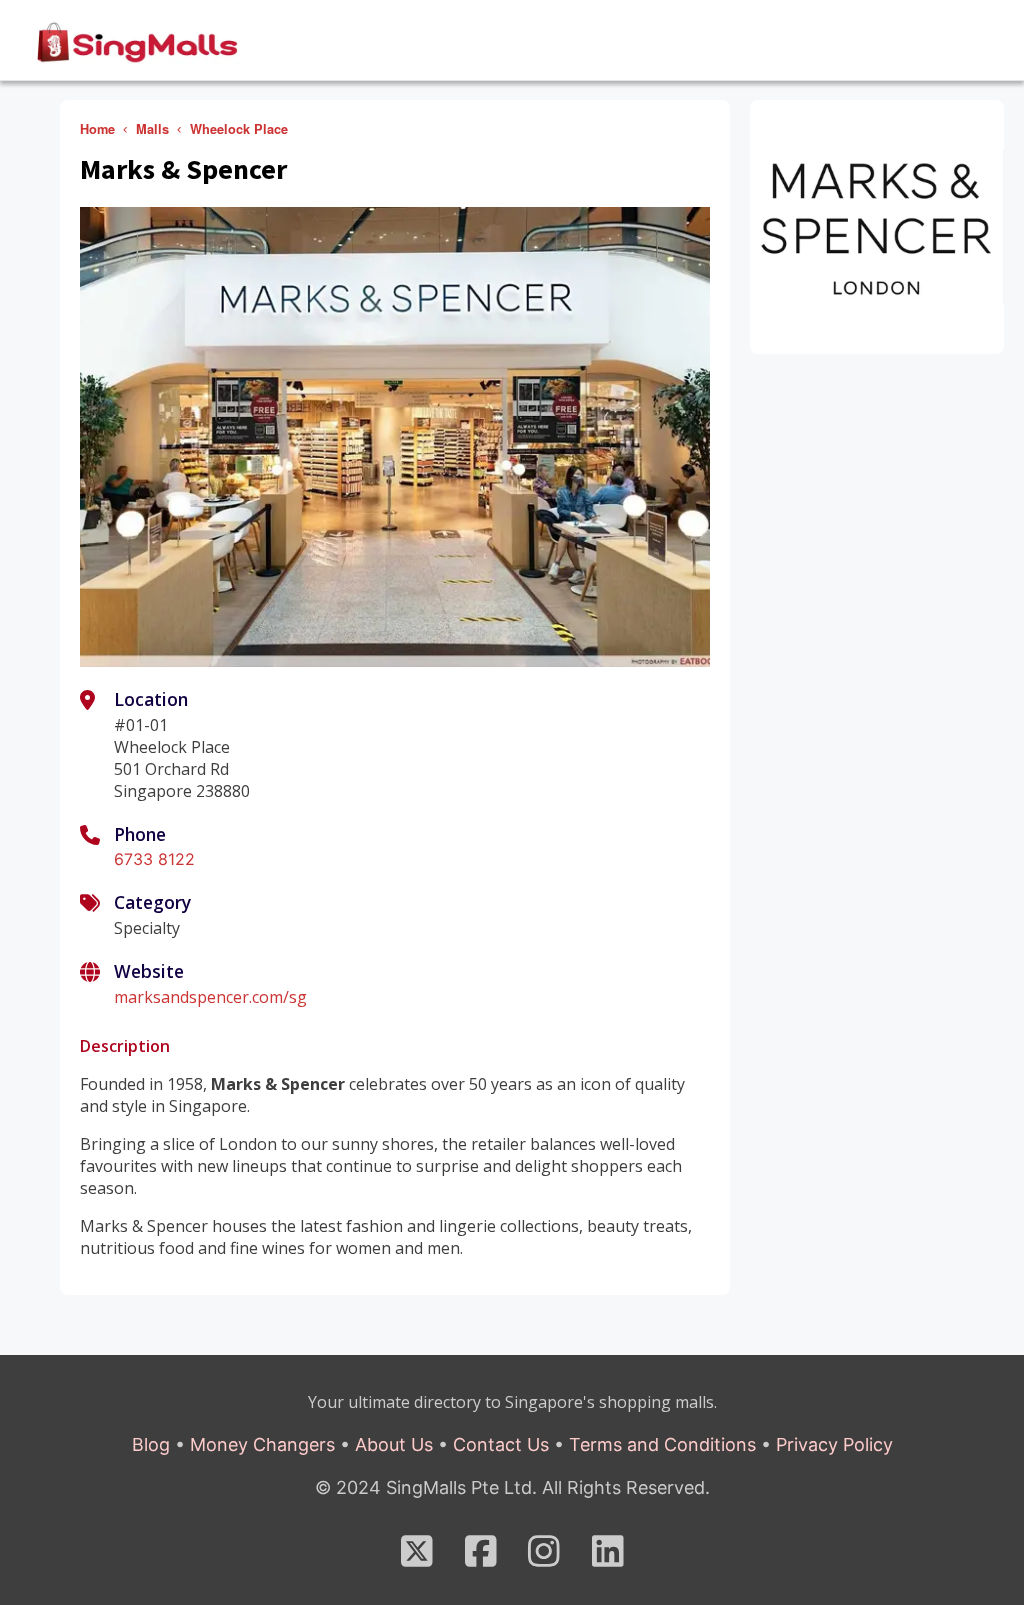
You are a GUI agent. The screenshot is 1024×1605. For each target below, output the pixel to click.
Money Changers (262, 1444)
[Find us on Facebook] (481, 1557)
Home (97, 129)
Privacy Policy (834, 1444)
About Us (394, 1444)
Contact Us (501, 1444)
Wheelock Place (239, 129)
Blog (151, 1444)
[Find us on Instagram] (544, 1557)
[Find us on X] (417, 1557)
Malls (152, 129)
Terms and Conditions (662, 1444)
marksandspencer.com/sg (210, 997)
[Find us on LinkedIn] (608, 1557)
